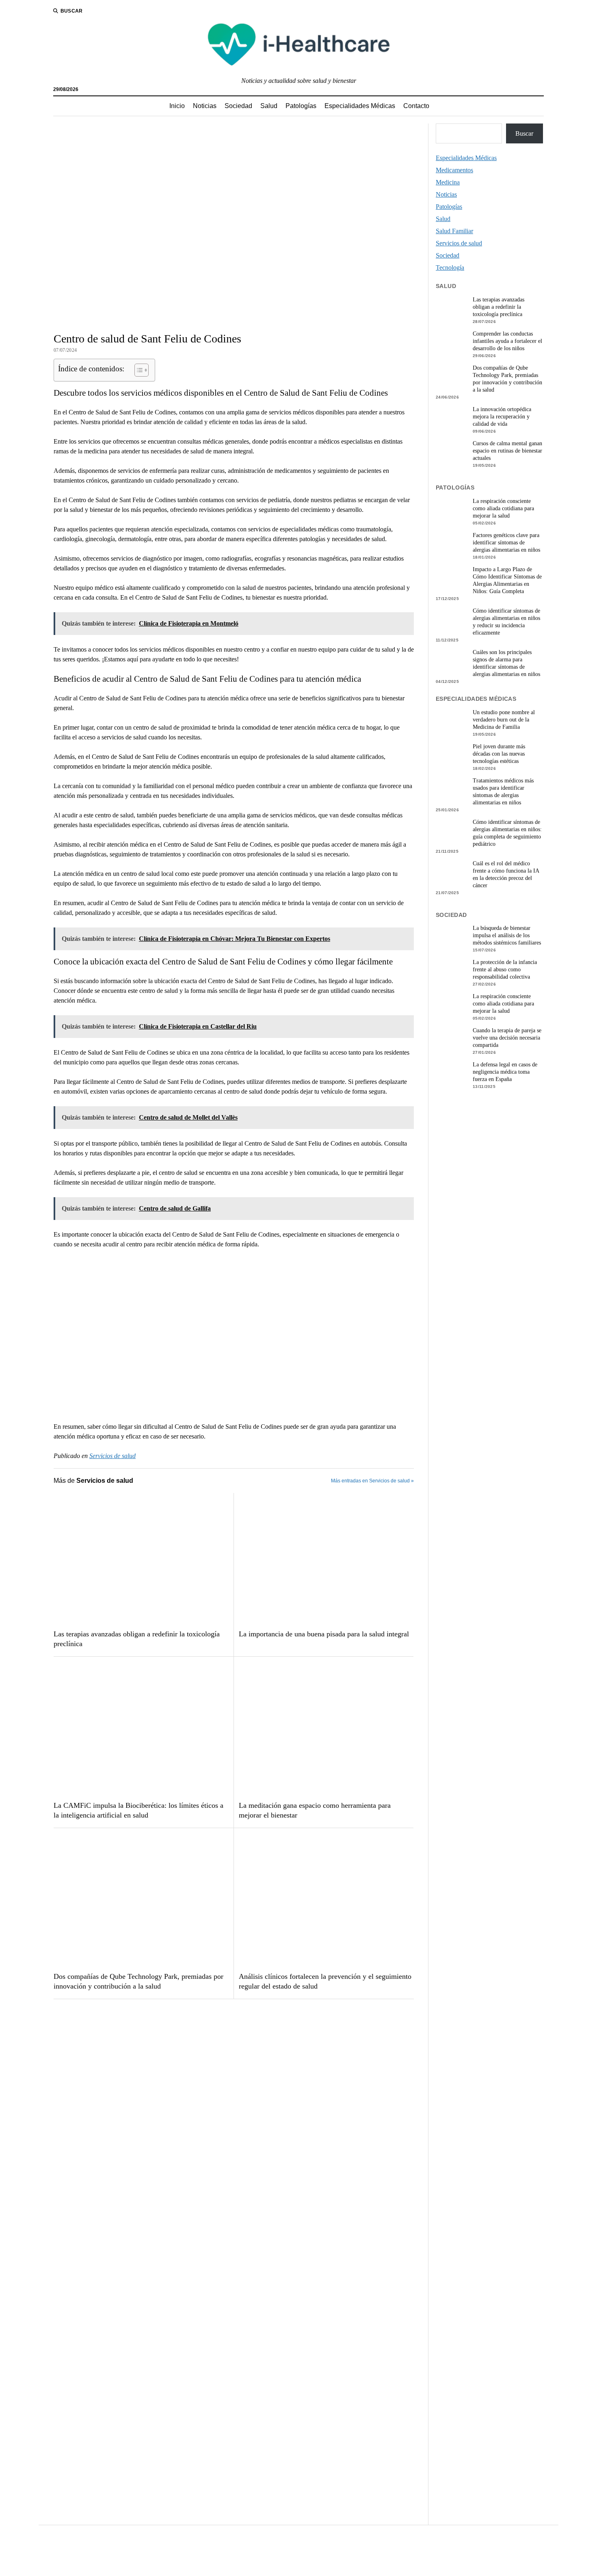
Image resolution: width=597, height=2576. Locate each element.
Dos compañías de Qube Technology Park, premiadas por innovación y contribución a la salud (138, 1981)
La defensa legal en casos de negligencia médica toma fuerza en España (505, 1072)
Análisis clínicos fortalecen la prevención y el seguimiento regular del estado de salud (325, 1981)
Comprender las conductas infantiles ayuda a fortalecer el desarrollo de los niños (507, 341)
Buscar (524, 133)
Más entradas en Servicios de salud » (372, 1481)
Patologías (301, 106)
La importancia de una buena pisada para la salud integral (324, 1634)
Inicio (177, 106)
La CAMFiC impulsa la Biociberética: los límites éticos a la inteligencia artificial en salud (138, 1810)
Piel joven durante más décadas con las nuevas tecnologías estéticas (499, 754)
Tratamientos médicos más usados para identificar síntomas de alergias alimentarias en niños (503, 792)
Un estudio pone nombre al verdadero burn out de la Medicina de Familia (504, 720)
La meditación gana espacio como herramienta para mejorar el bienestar (315, 1810)
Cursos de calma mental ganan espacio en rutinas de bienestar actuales (507, 451)
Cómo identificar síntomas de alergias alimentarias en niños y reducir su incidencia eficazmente (506, 622)
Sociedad (238, 106)
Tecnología (450, 268)
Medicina (448, 182)
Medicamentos (454, 170)
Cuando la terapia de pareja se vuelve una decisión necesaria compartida (507, 1038)
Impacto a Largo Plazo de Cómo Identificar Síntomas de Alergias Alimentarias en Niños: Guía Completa (507, 580)
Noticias (205, 106)
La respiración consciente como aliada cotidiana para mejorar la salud (503, 508)
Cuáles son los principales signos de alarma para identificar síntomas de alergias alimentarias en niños (506, 663)
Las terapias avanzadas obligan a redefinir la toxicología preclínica (137, 1639)
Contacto (416, 106)
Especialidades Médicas (360, 106)
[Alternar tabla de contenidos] (137, 370)
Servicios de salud (112, 1456)
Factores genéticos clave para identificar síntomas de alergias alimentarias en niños (506, 543)
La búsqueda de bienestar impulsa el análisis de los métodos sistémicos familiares (507, 935)
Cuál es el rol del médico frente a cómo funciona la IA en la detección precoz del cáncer (506, 874)
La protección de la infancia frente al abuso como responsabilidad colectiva (505, 970)
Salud (269, 106)
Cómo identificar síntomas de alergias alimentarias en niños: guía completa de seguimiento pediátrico (507, 833)
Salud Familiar (454, 231)
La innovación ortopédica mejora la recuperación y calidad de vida (502, 417)
